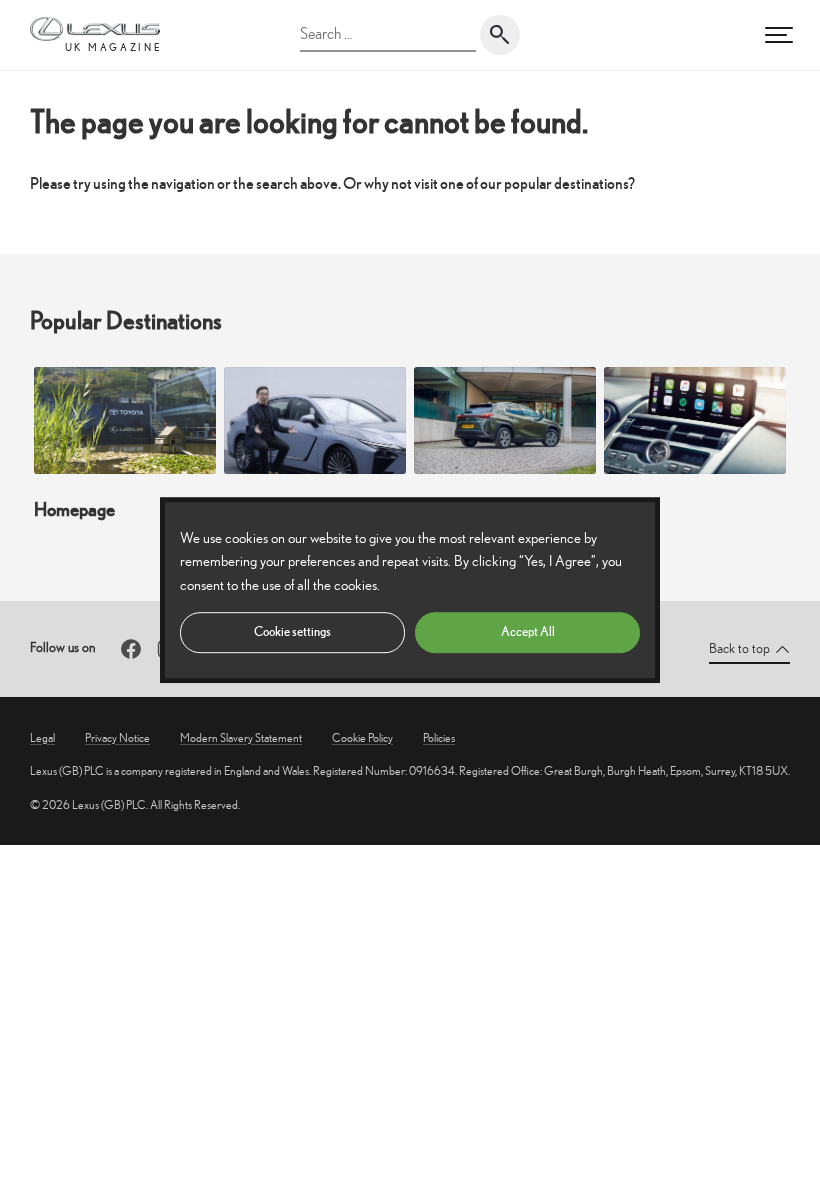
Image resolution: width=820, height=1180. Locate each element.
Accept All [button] (528, 631)
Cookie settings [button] (292, 631)
